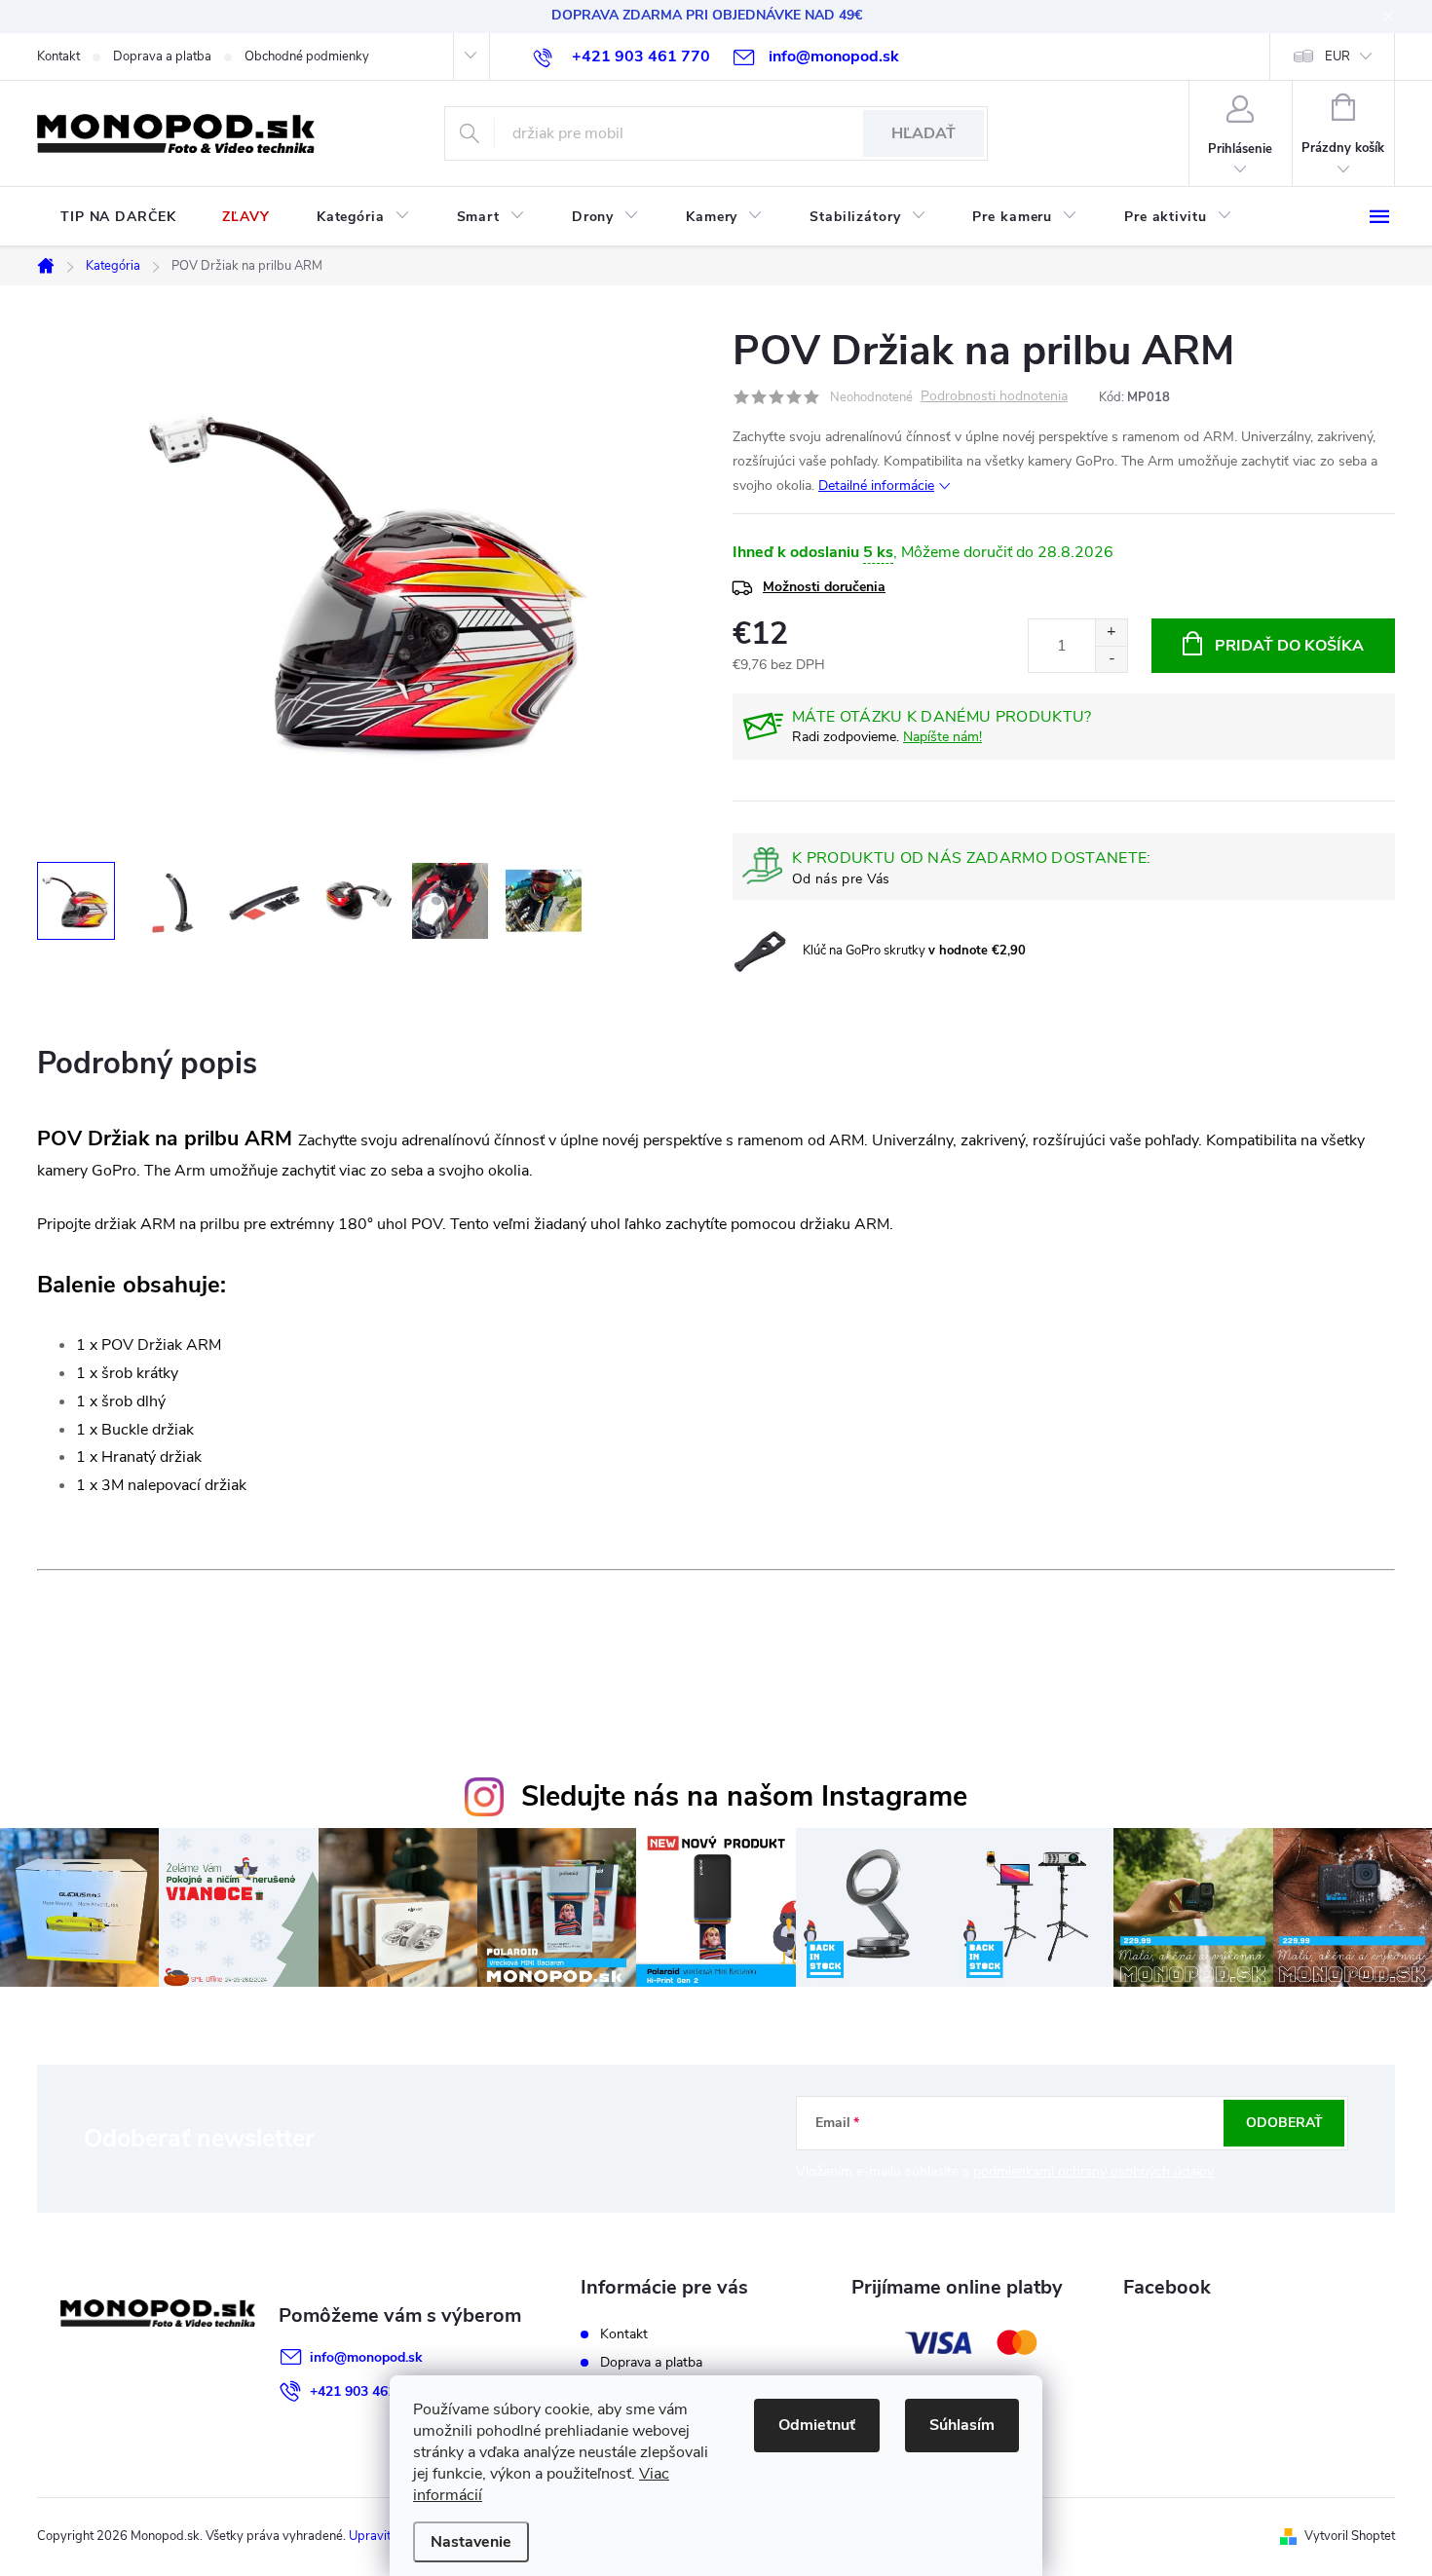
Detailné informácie (876, 485)
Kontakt (58, 56)
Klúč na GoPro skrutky (914, 951)
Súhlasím (962, 2425)
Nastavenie (471, 2542)
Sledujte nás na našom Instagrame (744, 1796)
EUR (1338, 56)
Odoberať (1284, 2123)
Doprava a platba (162, 56)
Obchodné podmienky (307, 56)
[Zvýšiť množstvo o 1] (1111, 633)
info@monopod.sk (366, 2357)
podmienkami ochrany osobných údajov (1093, 2171)
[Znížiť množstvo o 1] (1111, 659)
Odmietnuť (817, 2425)
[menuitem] (118, 217)
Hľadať (923, 133)
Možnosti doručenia (824, 587)
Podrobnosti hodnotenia (994, 397)
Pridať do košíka (1289, 646)
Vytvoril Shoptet (1350, 2536)
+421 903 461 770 (366, 2391)
